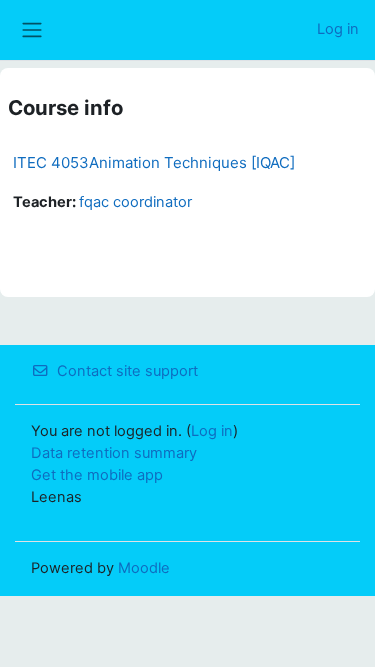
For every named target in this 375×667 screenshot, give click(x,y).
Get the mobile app (97, 475)
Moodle (144, 568)
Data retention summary (114, 453)
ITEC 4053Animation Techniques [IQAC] (154, 162)
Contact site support (127, 371)
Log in (338, 29)
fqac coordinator (135, 202)
